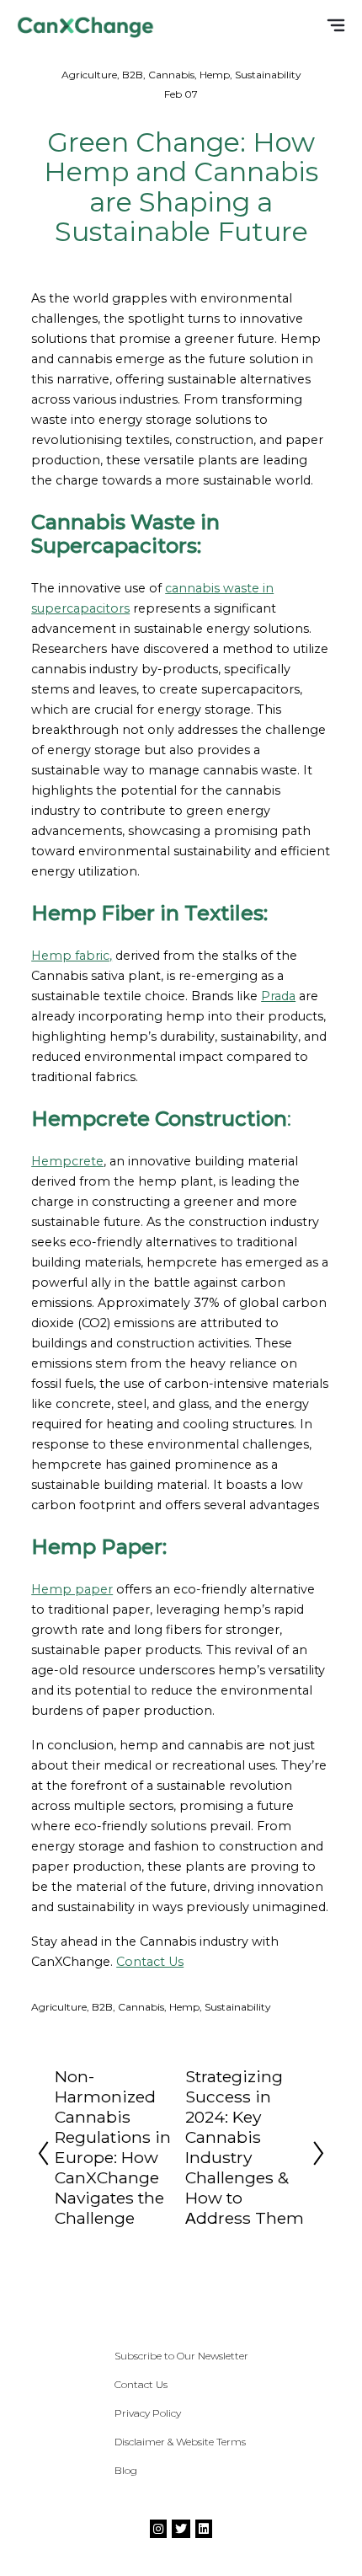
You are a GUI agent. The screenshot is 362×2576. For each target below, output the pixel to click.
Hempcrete (67, 1161)
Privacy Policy (148, 2413)
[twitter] (181, 2529)
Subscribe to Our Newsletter (181, 2356)
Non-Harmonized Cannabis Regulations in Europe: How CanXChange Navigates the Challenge (113, 2147)
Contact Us (150, 1962)
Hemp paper (72, 1589)
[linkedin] (204, 2529)
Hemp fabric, (72, 956)
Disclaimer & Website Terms (180, 2442)
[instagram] (158, 2529)
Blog (126, 2470)
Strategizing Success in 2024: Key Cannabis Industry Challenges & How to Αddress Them (245, 2147)
